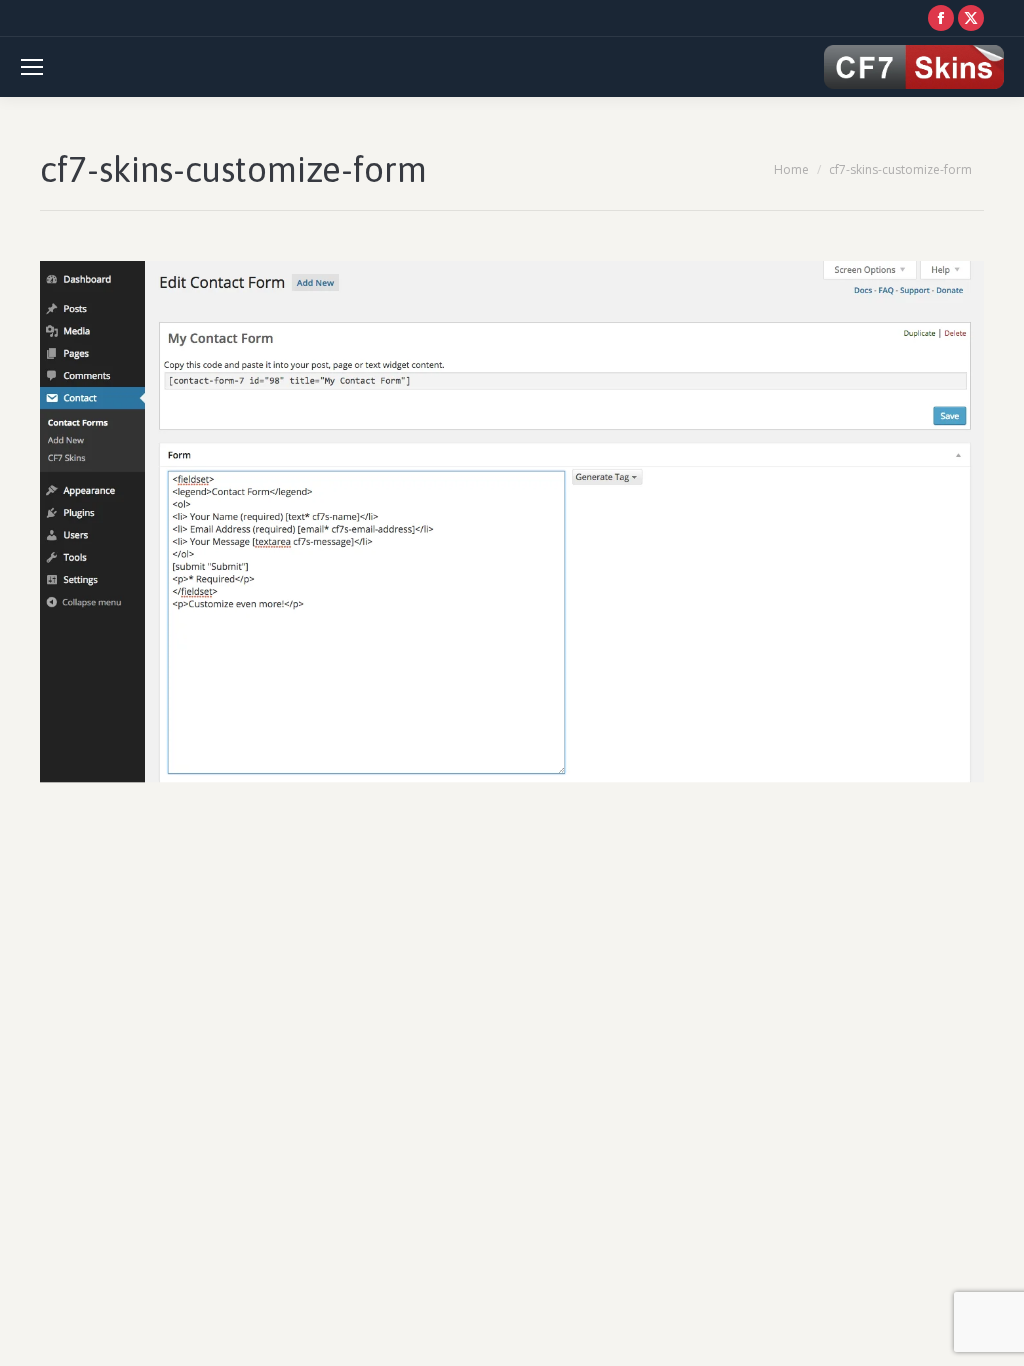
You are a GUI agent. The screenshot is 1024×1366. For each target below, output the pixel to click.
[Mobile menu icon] (32, 67)
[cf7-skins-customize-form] (512, 523)
